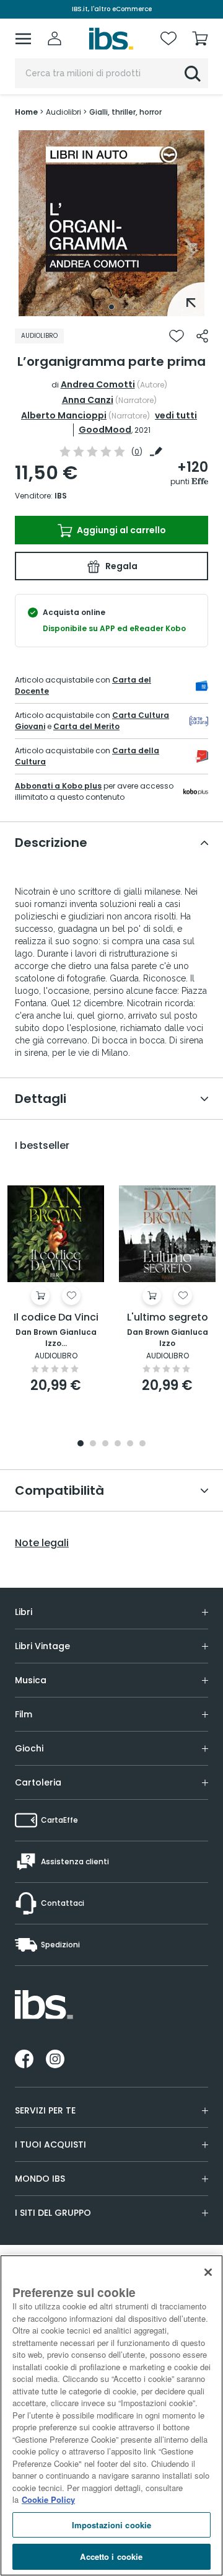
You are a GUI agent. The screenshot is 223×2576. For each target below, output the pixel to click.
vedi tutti (176, 415)
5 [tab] (130, 1444)
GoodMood (105, 430)
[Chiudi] (208, 2272)
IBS (61, 496)
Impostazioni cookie (111, 2525)
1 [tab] (111, 307)
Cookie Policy (48, 2499)
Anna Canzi (88, 400)
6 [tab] (142, 1444)
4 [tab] (118, 1444)
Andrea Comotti (98, 384)
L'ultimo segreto (168, 1318)
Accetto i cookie (111, 2556)
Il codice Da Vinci (56, 1318)
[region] (111, 2415)
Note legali (42, 1543)
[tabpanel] (111, 223)
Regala (120, 566)
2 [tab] (93, 1444)
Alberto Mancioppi (64, 415)
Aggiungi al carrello (120, 530)
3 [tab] (105, 1444)
